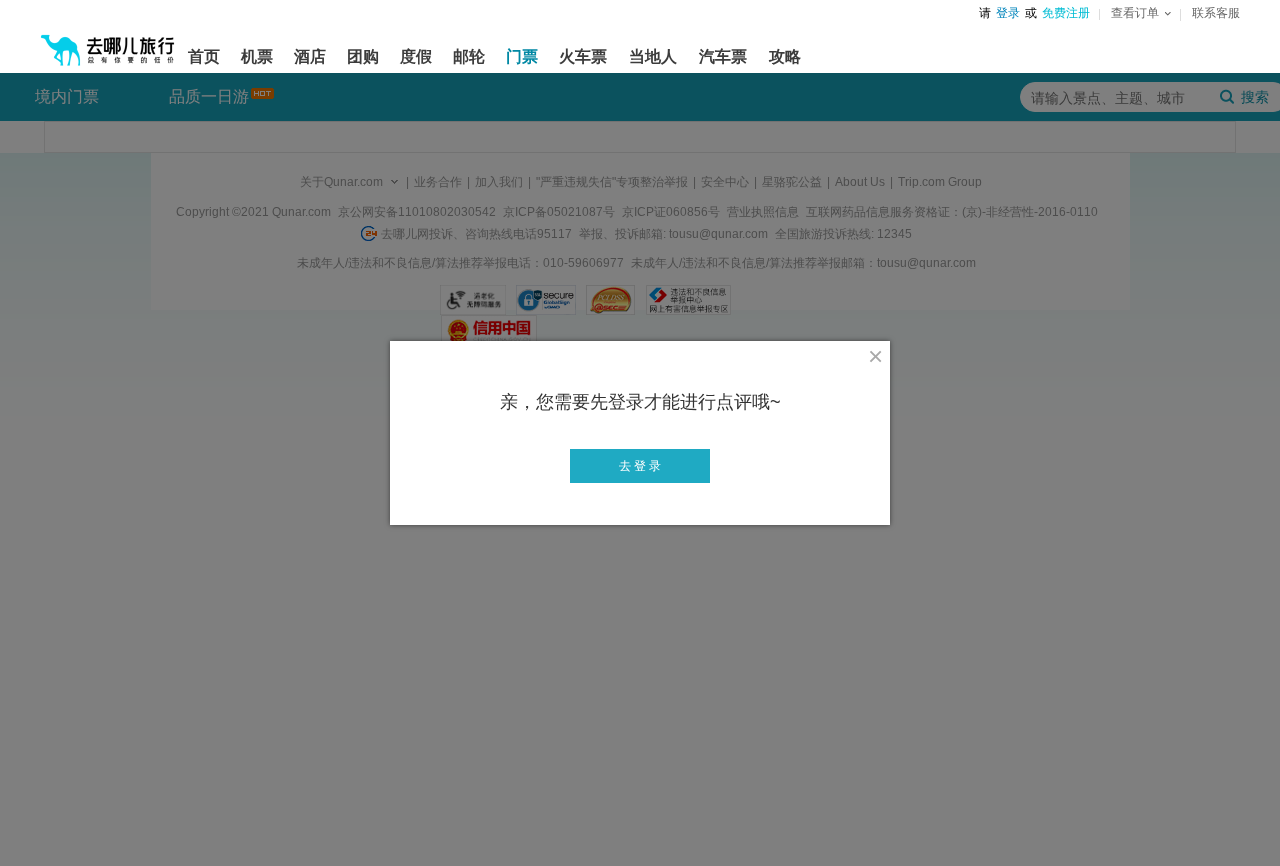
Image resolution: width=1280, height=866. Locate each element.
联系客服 (1216, 13)
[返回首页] (108, 42)
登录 (1008, 13)
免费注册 (1066, 13)
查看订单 (1135, 13)
